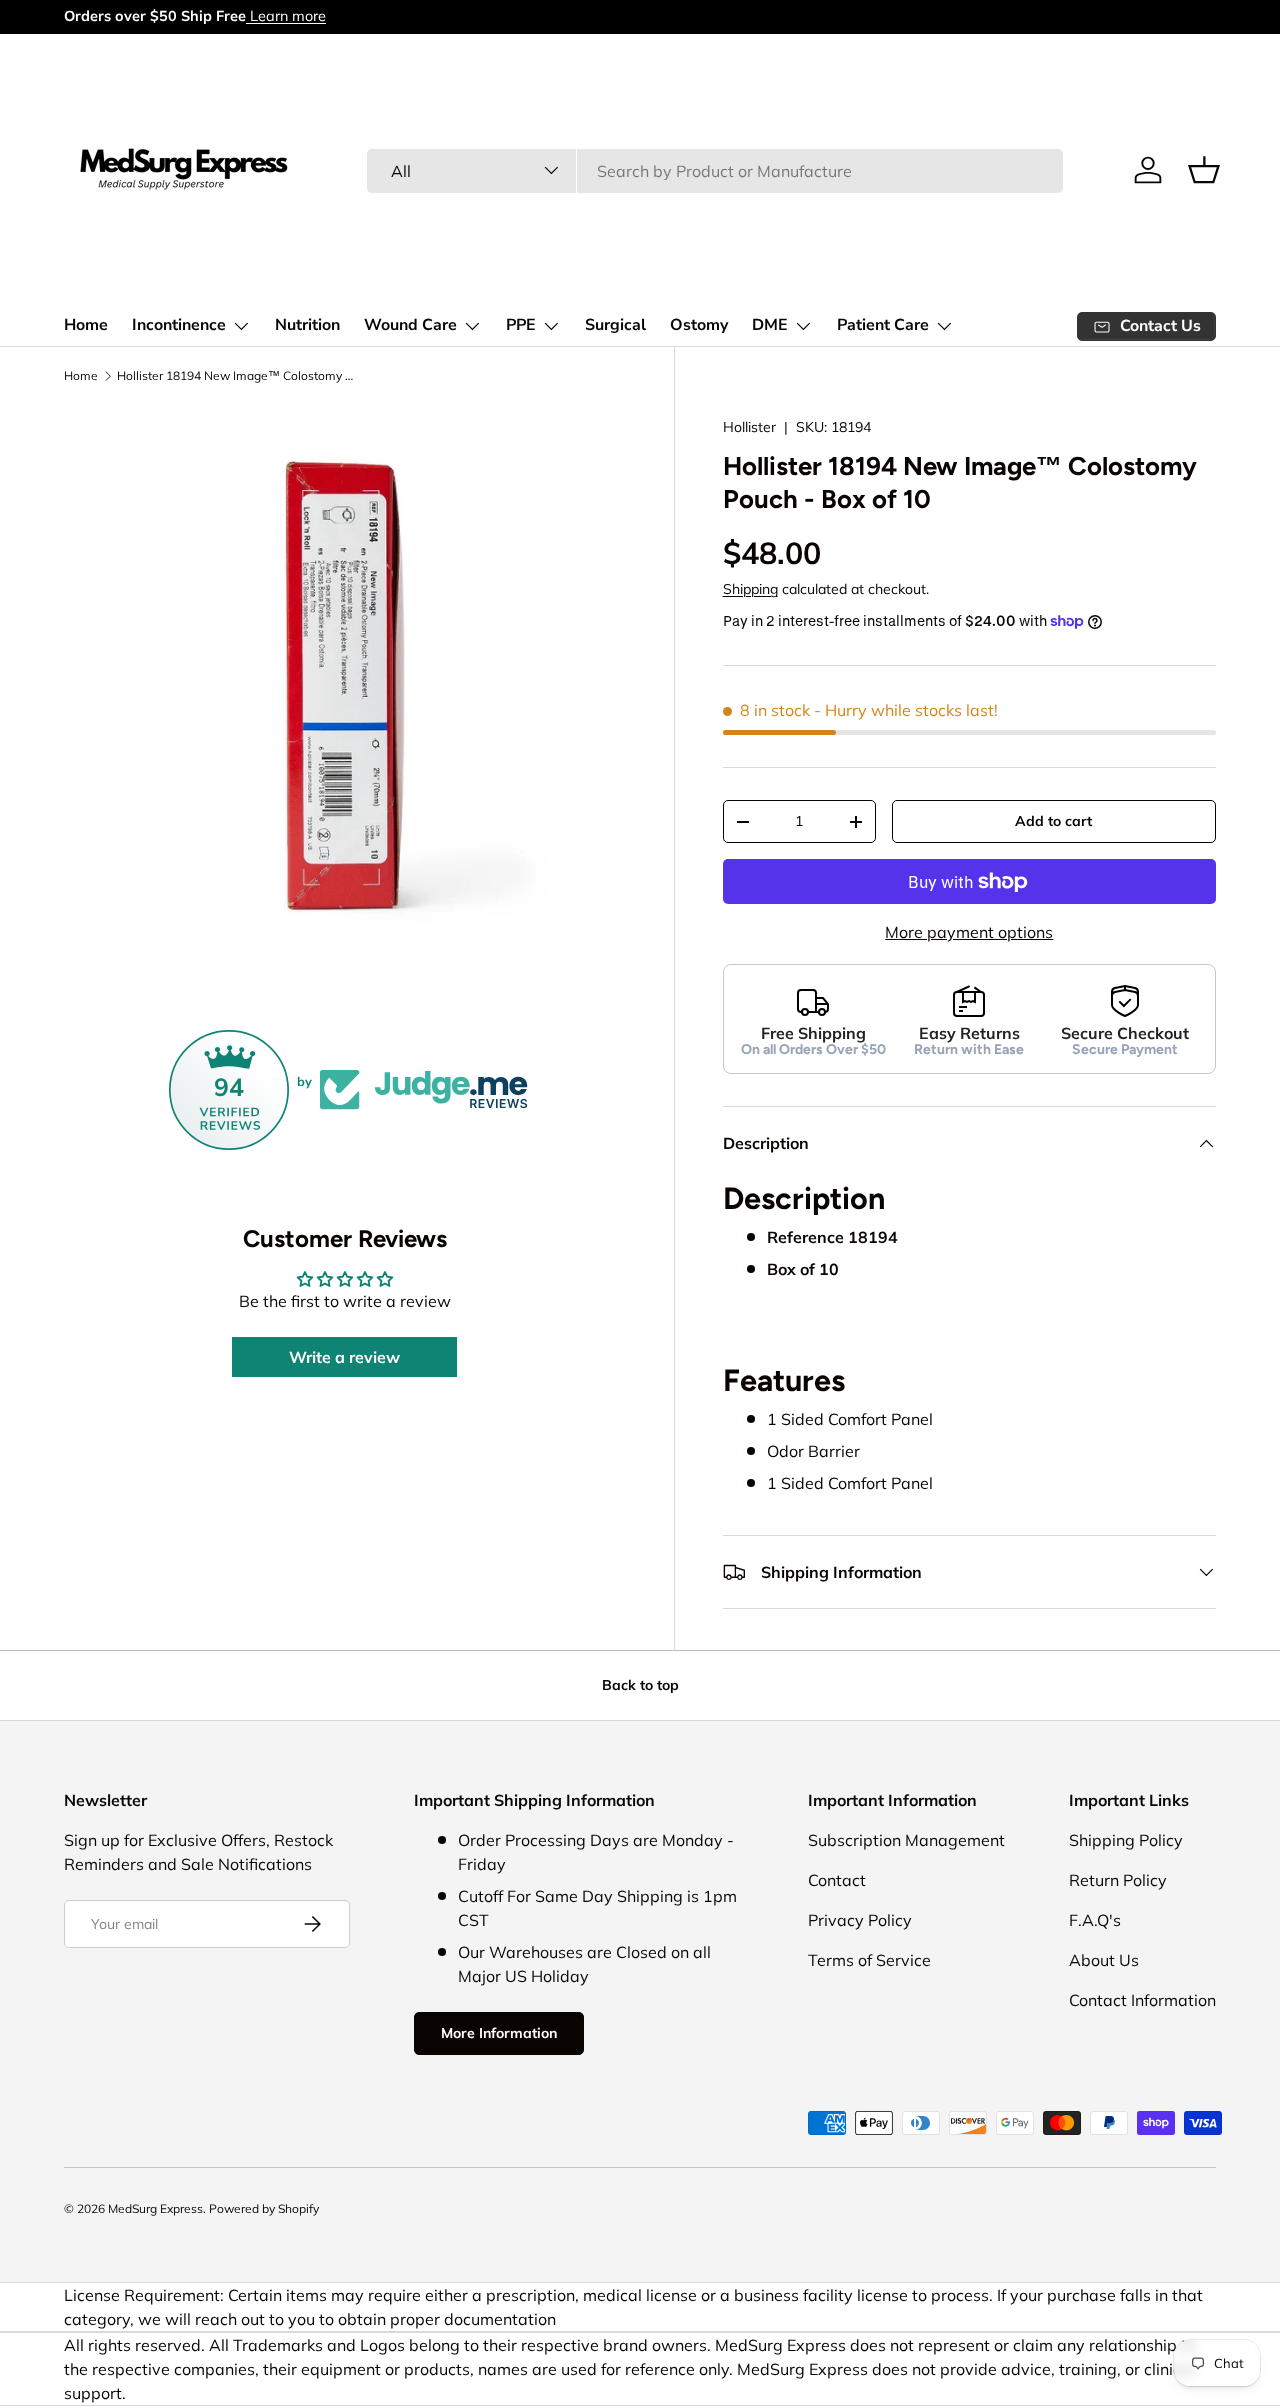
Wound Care (410, 325)
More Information (499, 2033)
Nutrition (307, 325)
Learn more (286, 16)
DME (770, 325)
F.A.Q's (1095, 1920)
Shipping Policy (1126, 1840)
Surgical (615, 325)
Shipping (750, 590)
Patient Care (883, 325)
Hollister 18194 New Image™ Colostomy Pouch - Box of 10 (237, 375)
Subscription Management (906, 1840)
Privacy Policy (860, 1920)
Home (86, 325)
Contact (837, 1880)
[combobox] (715, 170)
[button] (1204, 170)
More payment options (969, 933)
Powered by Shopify (264, 2208)
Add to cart (1053, 822)
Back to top (640, 1685)
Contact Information (1142, 2000)
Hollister (749, 427)
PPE (521, 325)
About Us (1104, 1960)
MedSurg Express (155, 2208)
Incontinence (179, 325)
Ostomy (699, 325)
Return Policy (1118, 1880)
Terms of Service (869, 1960)
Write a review (344, 1357)
